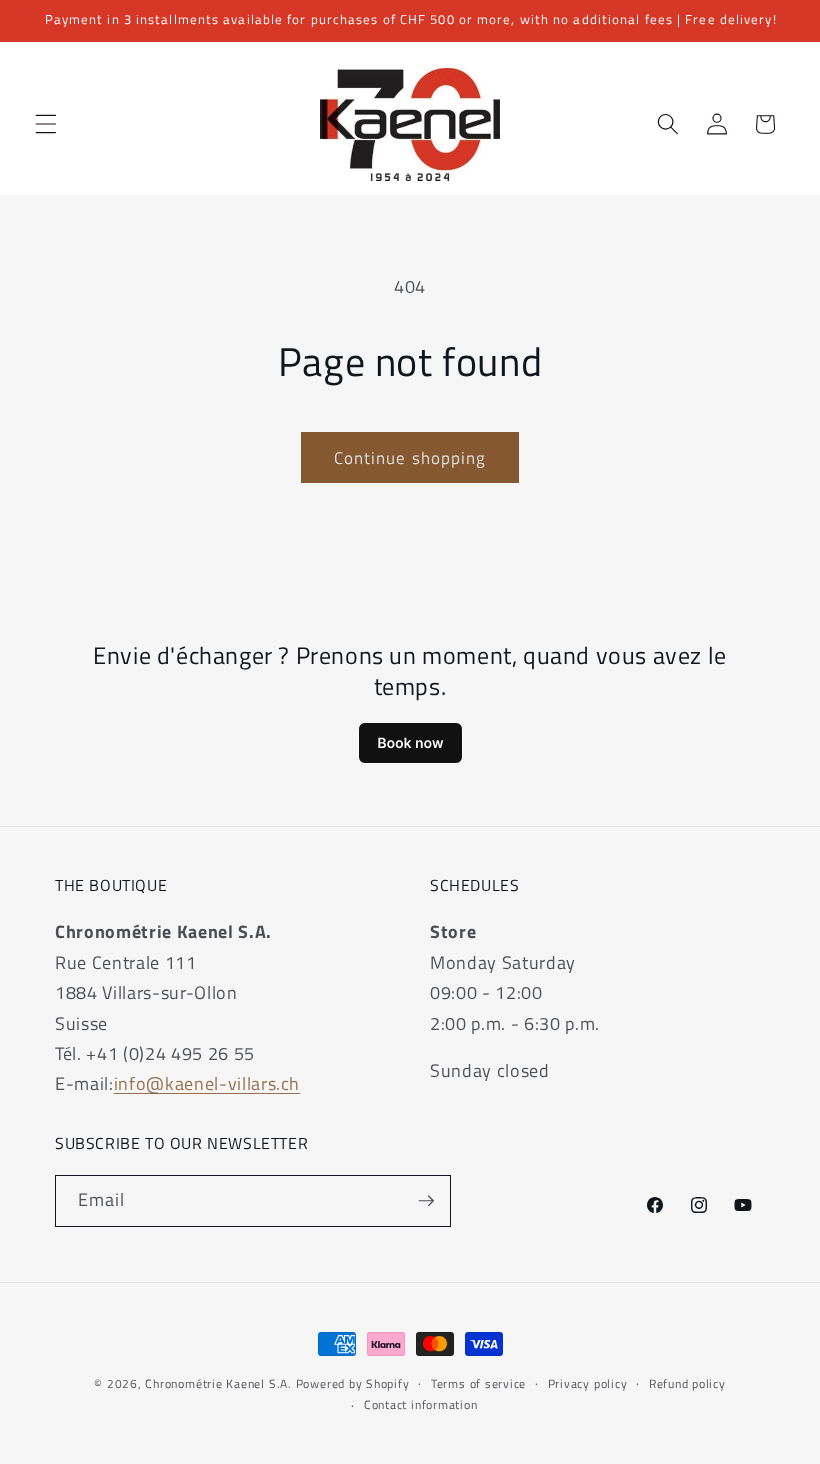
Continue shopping (410, 457)
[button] (46, 124)
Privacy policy (588, 1383)
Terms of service (478, 1383)
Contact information (421, 1404)
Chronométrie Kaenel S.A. (218, 1383)
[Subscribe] (426, 1201)
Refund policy (687, 1383)
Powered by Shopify (353, 1383)
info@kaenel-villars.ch (207, 1083)
